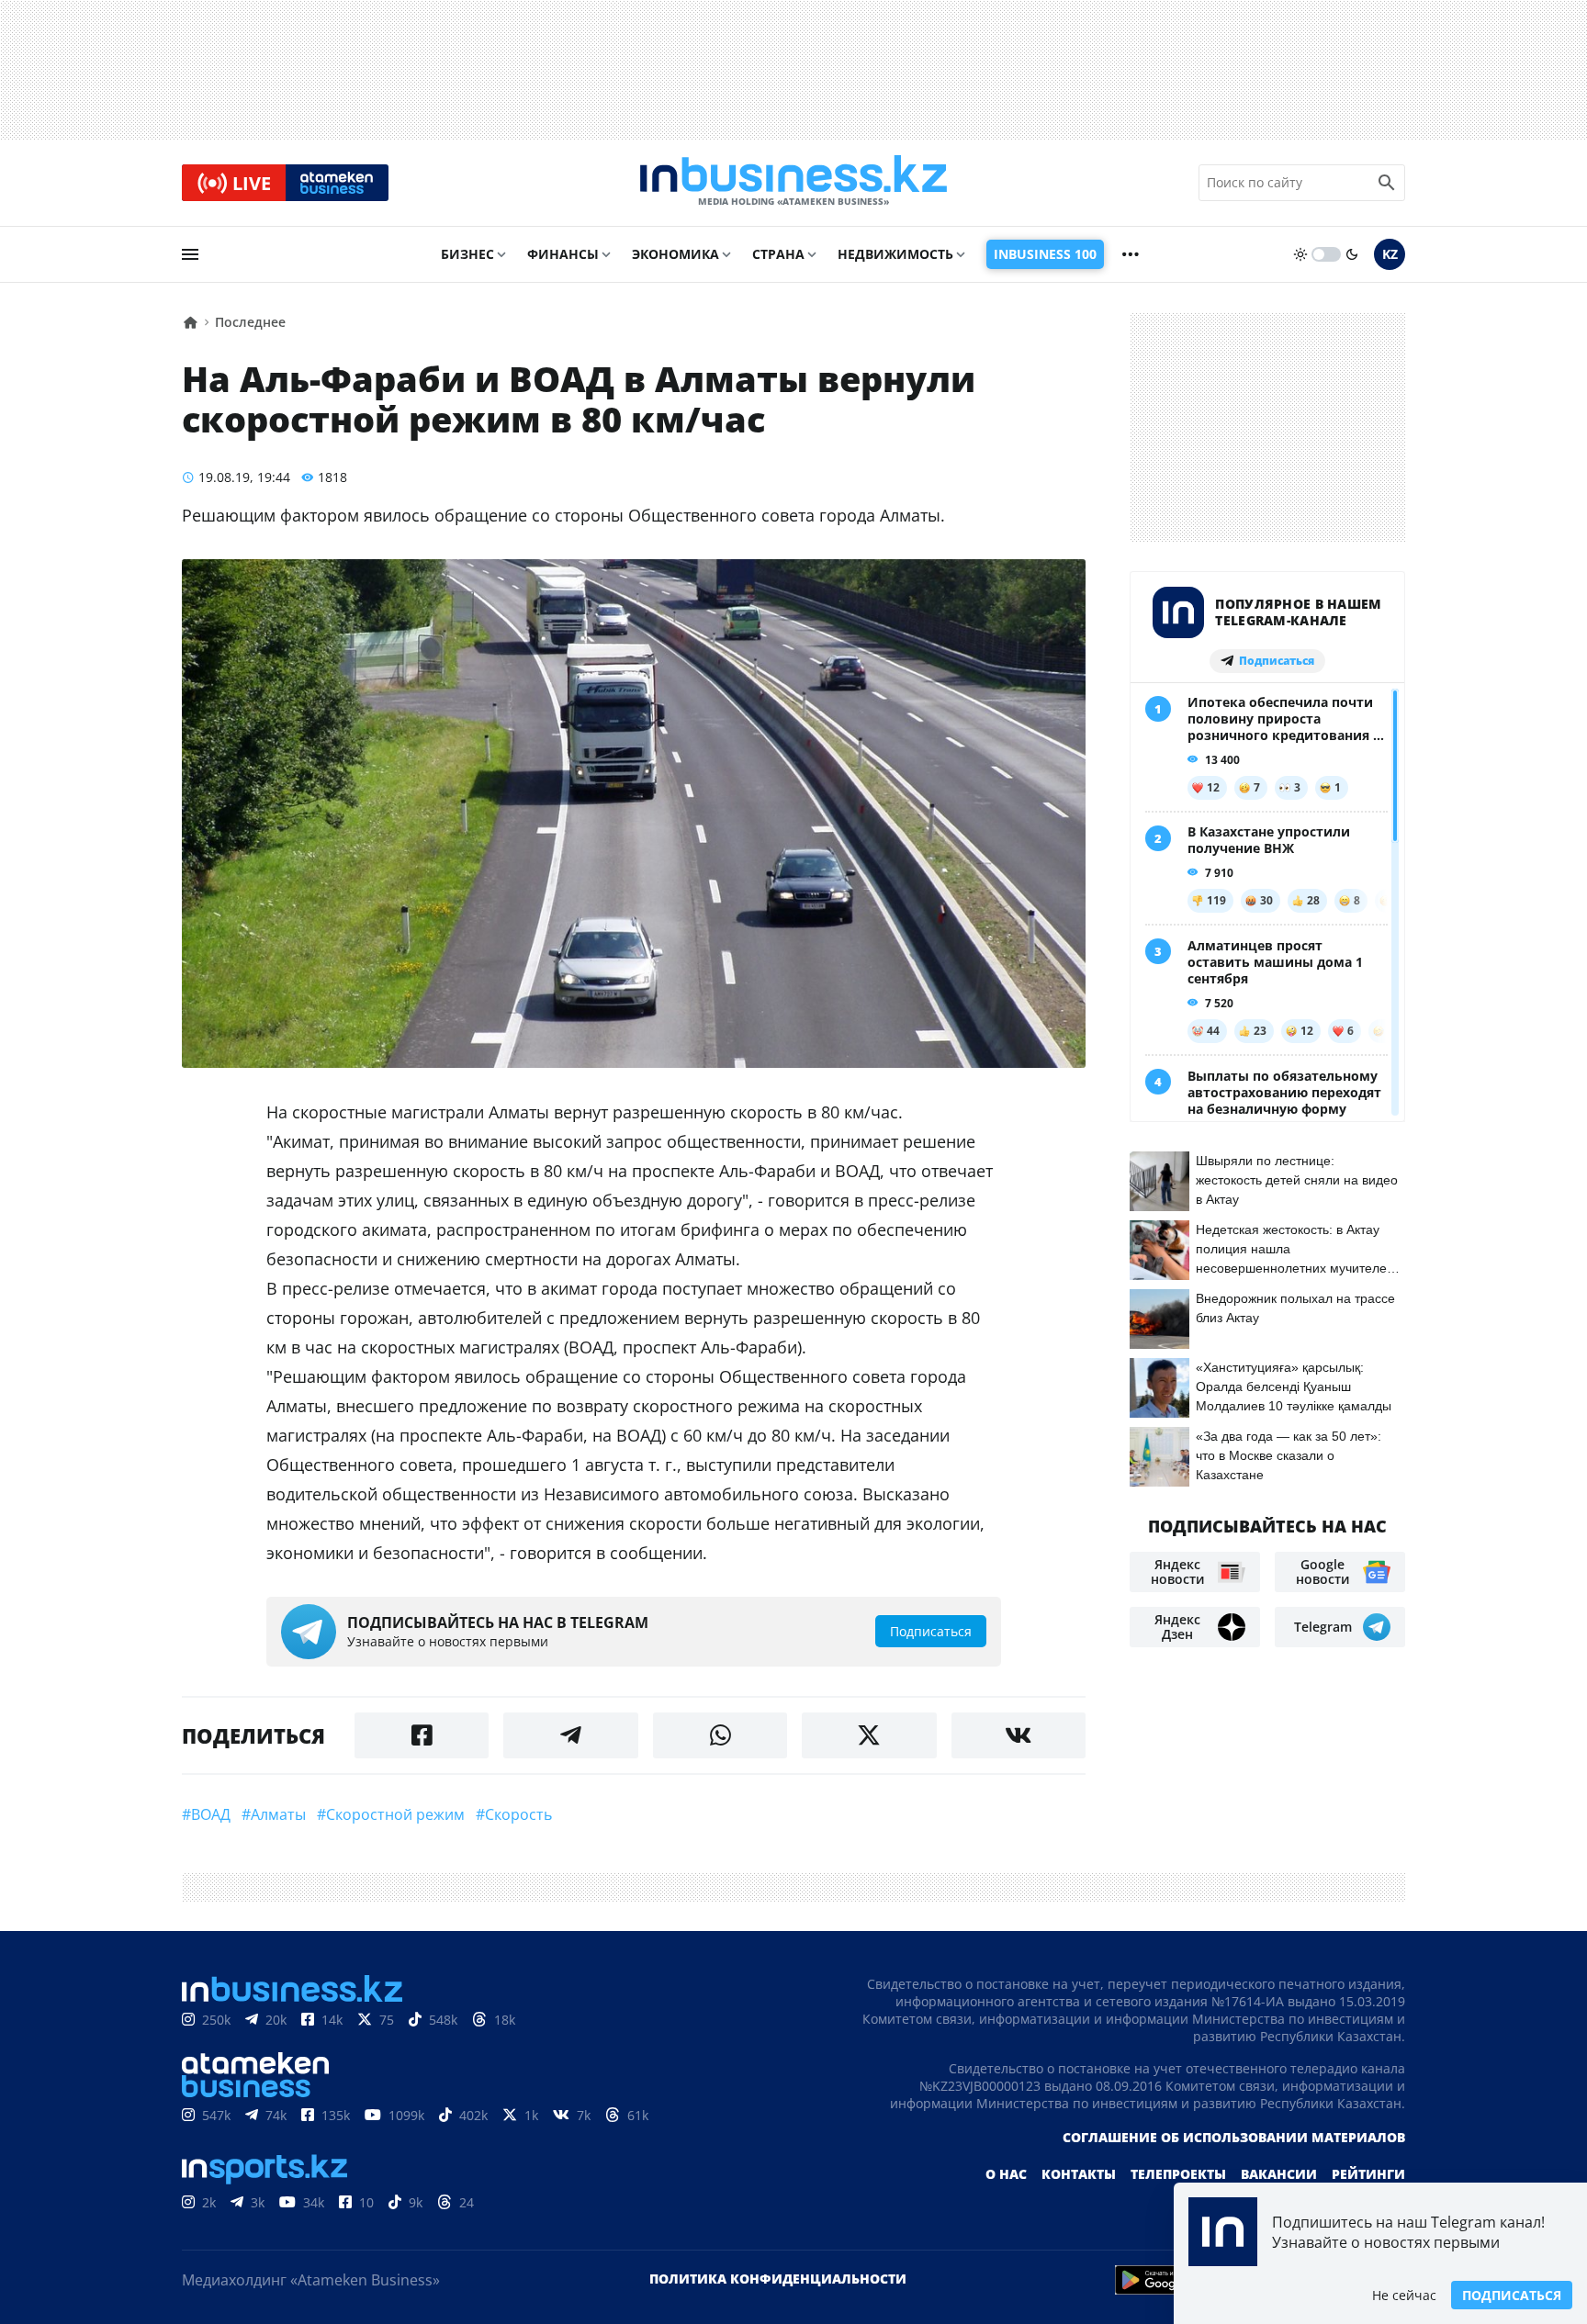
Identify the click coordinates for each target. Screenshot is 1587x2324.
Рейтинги (1368, 2174)
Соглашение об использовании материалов (1234, 2137)
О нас (1006, 2174)
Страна (778, 254)
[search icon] (1387, 183)
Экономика (675, 254)
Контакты (1079, 2174)
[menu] (190, 254)
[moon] (1352, 254)
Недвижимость (895, 254)
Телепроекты (1178, 2174)
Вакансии (1279, 2174)
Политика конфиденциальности (778, 2279)
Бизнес (467, 254)
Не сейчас (1404, 2295)
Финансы (563, 254)
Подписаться (1512, 2295)
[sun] (1300, 254)
